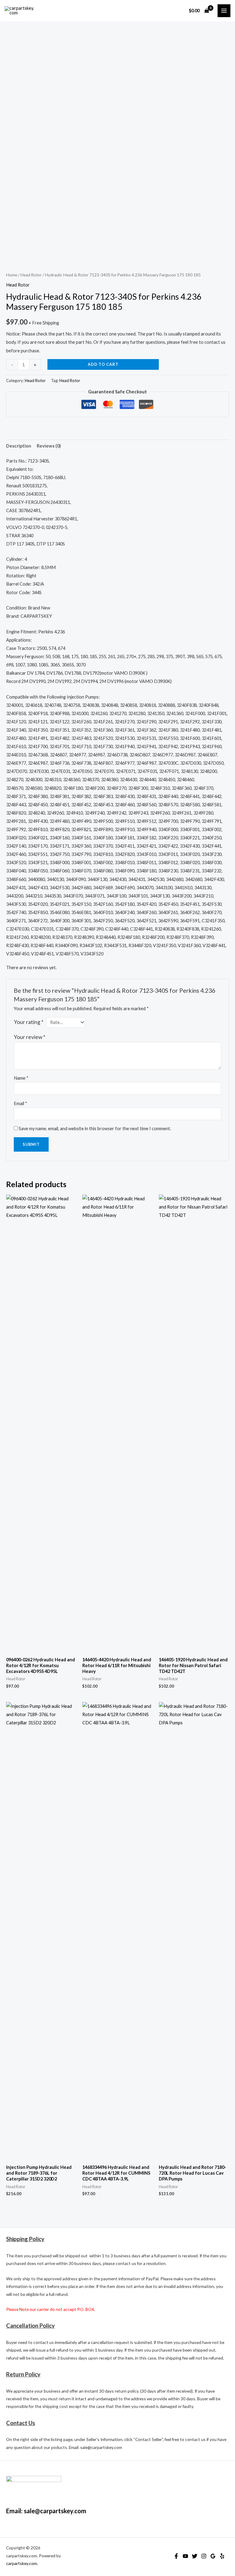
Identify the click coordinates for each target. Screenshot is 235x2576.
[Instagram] (204, 2556)
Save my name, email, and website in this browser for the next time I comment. (95, 1129)
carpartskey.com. (22, 2563)
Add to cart (103, 364)
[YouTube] (185, 2556)
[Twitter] (195, 2556)
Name (21, 1078)
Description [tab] (19, 446)
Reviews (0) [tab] (49, 446)
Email (21, 1103)
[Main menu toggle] (224, 11)
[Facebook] (176, 2556)
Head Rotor (31, 275)
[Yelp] (222, 2556)
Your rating (29, 1022)
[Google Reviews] (213, 2556)
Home (12, 275)
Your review (30, 1037)
